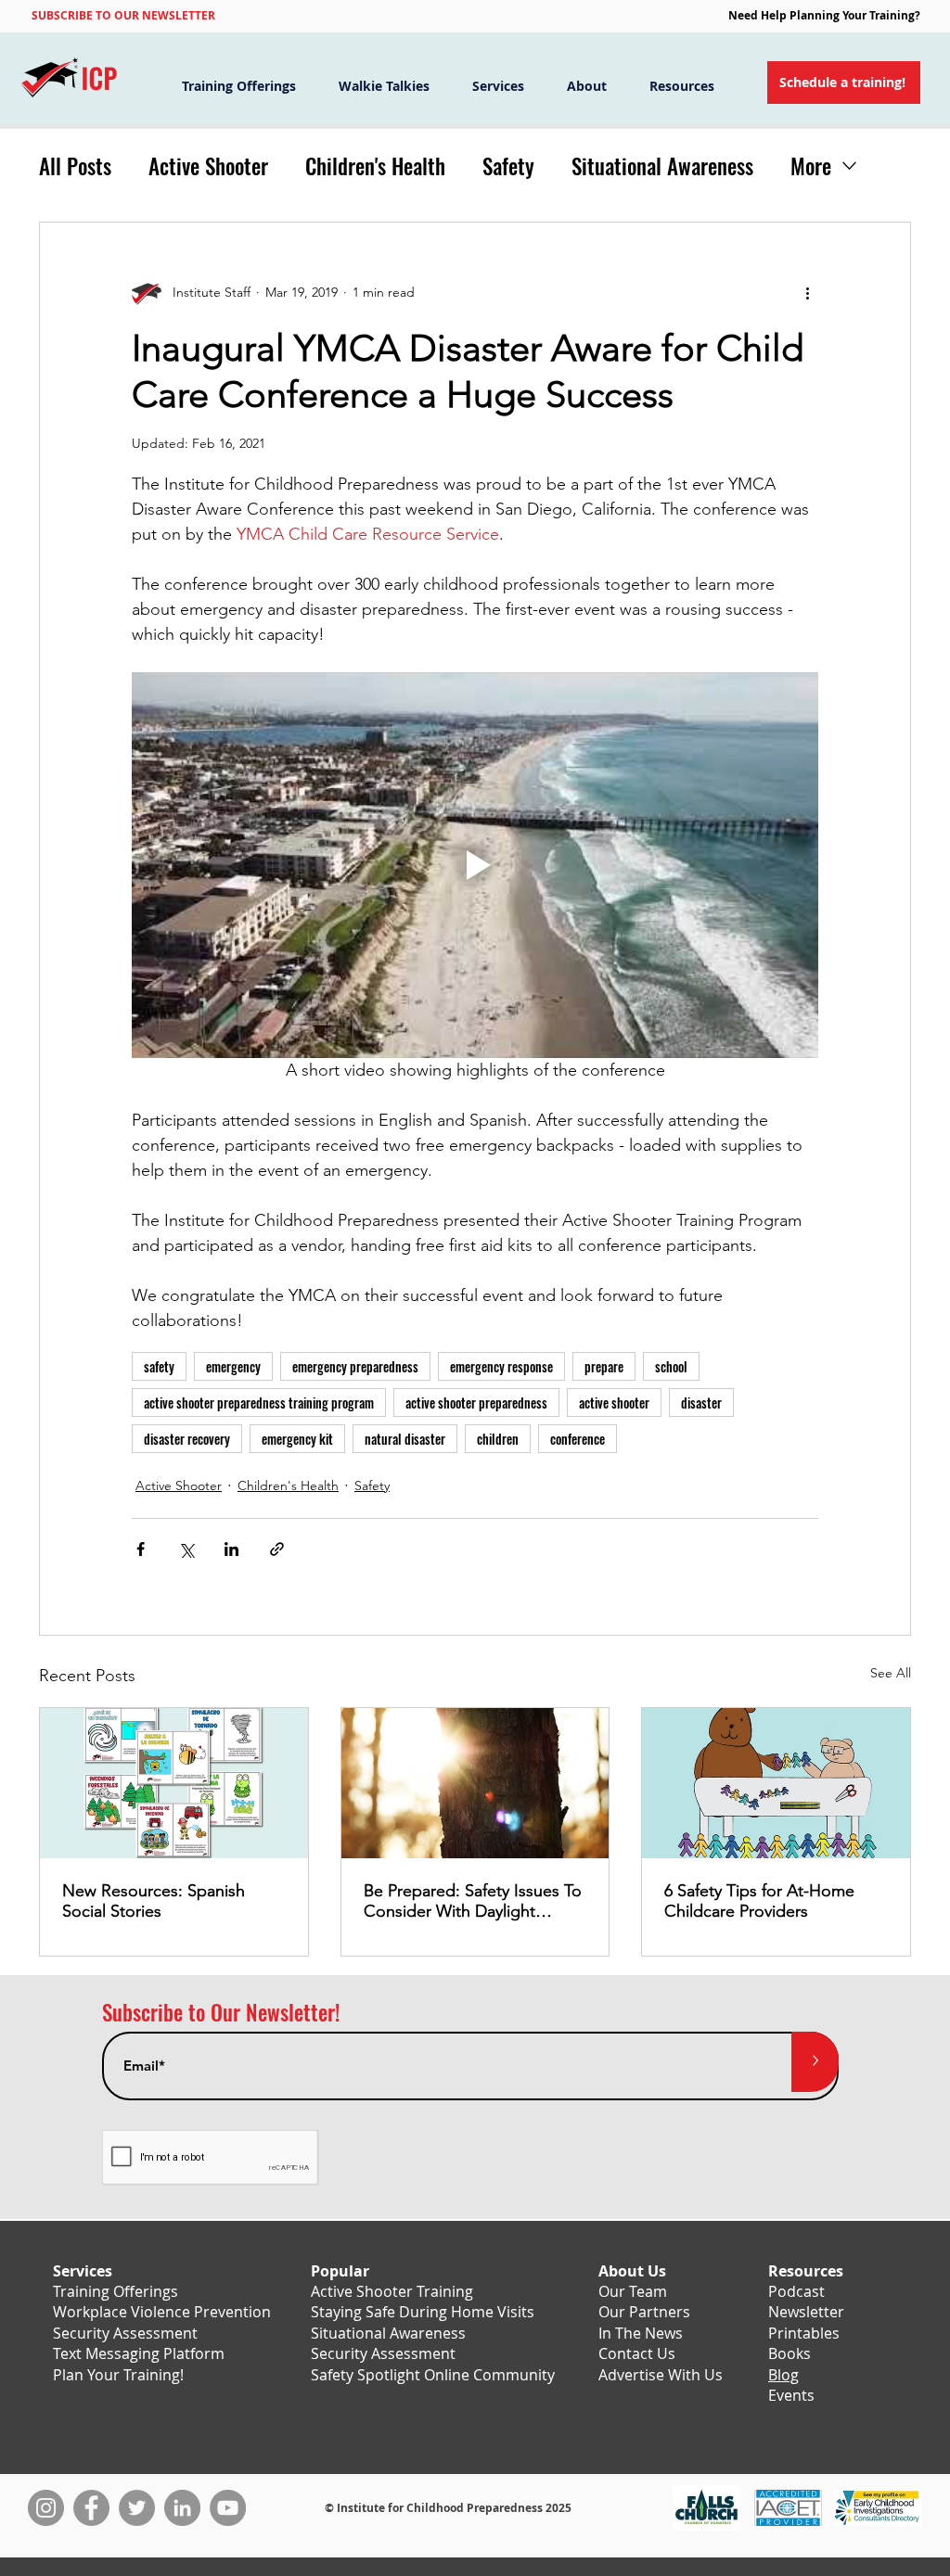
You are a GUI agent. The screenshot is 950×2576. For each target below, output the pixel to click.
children (498, 1439)
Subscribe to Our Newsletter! (221, 2013)
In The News (641, 2333)
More (811, 166)
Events (791, 2395)
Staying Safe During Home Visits (423, 2312)
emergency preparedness (355, 1366)
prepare (604, 1366)
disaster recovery (187, 1439)
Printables (804, 2333)
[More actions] (807, 293)
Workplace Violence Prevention (162, 2312)
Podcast (796, 2291)
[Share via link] (277, 1549)
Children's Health (375, 166)
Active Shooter (208, 166)
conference (578, 1439)
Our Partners (644, 2312)
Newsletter (806, 2312)
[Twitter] (137, 2508)
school (671, 1366)
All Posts (75, 166)
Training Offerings (116, 2291)
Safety (508, 166)
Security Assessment (125, 2333)
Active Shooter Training (392, 2291)
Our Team (633, 2291)
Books (790, 2353)
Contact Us (637, 2353)
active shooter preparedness (476, 1403)
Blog (783, 2375)
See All (891, 1673)
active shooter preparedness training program (259, 1403)
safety (159, 1366)
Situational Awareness (662, 166)
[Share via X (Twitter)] (186, 1549)
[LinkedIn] (182, 2508)
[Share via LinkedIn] (231, 1549)
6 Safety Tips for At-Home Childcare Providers (759, 1901)
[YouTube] (228, 2508)
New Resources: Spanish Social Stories (154, 1901)
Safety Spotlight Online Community (433, 2375)
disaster (701, 1403)
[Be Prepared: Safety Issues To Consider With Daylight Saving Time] (475, 1783)
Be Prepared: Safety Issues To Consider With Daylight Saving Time (473, 1901)
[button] (123, 15)
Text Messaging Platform (139, 2353)
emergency (233, 1366)
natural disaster (405, 1439)
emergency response (501, 1366)
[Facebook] (91, 2508)
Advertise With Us (661, 2375)
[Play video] (475, 865)
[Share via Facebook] (141, 1549)
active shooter (614, 1403)
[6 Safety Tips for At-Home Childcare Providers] (776, 1783)
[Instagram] (46, 2508)
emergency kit (297, 1439)
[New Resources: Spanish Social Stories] (174, 1783)
